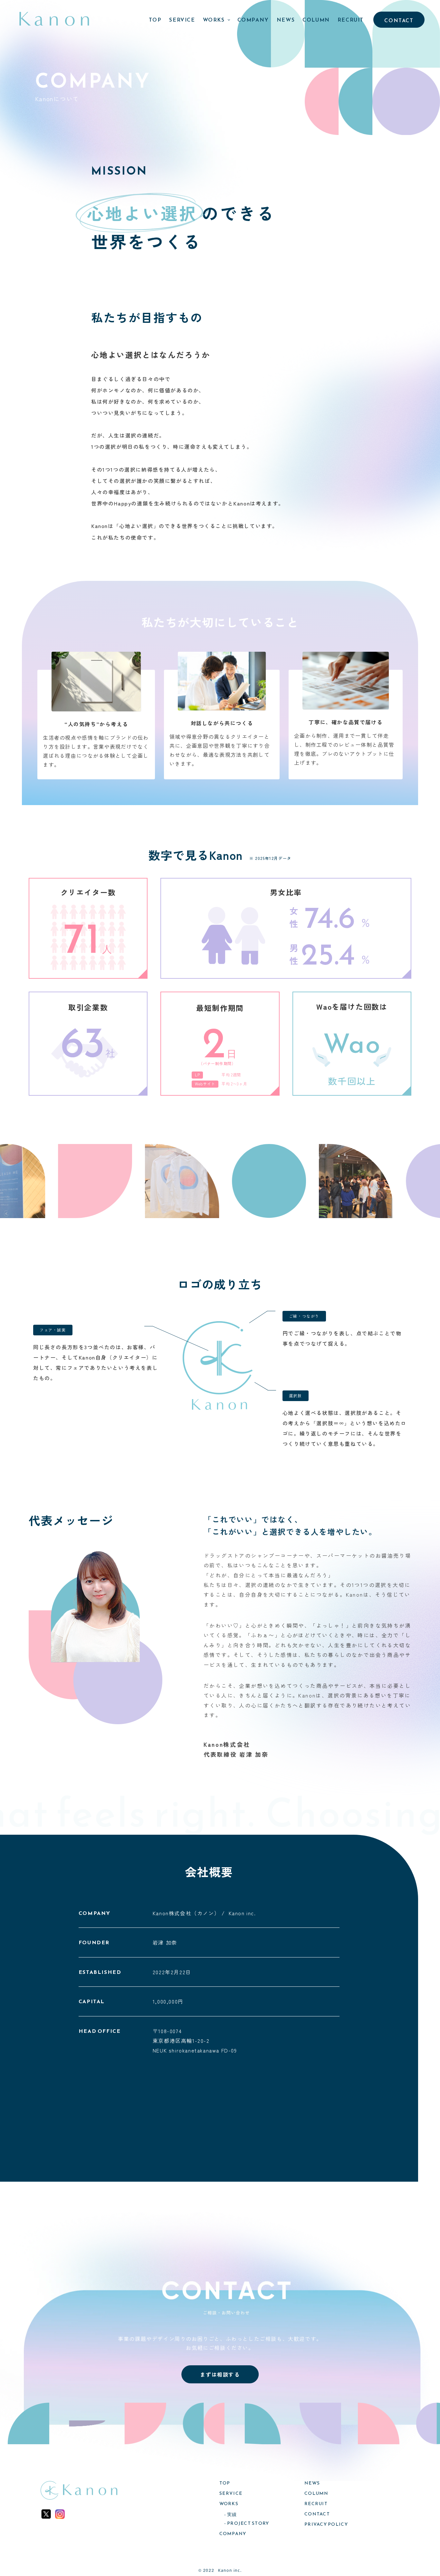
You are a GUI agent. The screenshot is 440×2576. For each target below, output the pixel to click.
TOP (155, 20)
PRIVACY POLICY (326, 2524)
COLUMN (316, 20)
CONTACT (399, 20)
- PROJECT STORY (247, 2523)
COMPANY (253, 20)
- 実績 (231, 2515)
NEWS (286, 20)
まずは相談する (220, 2374)
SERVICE (182, 20)
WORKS (214, 20)
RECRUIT (351, 20)
